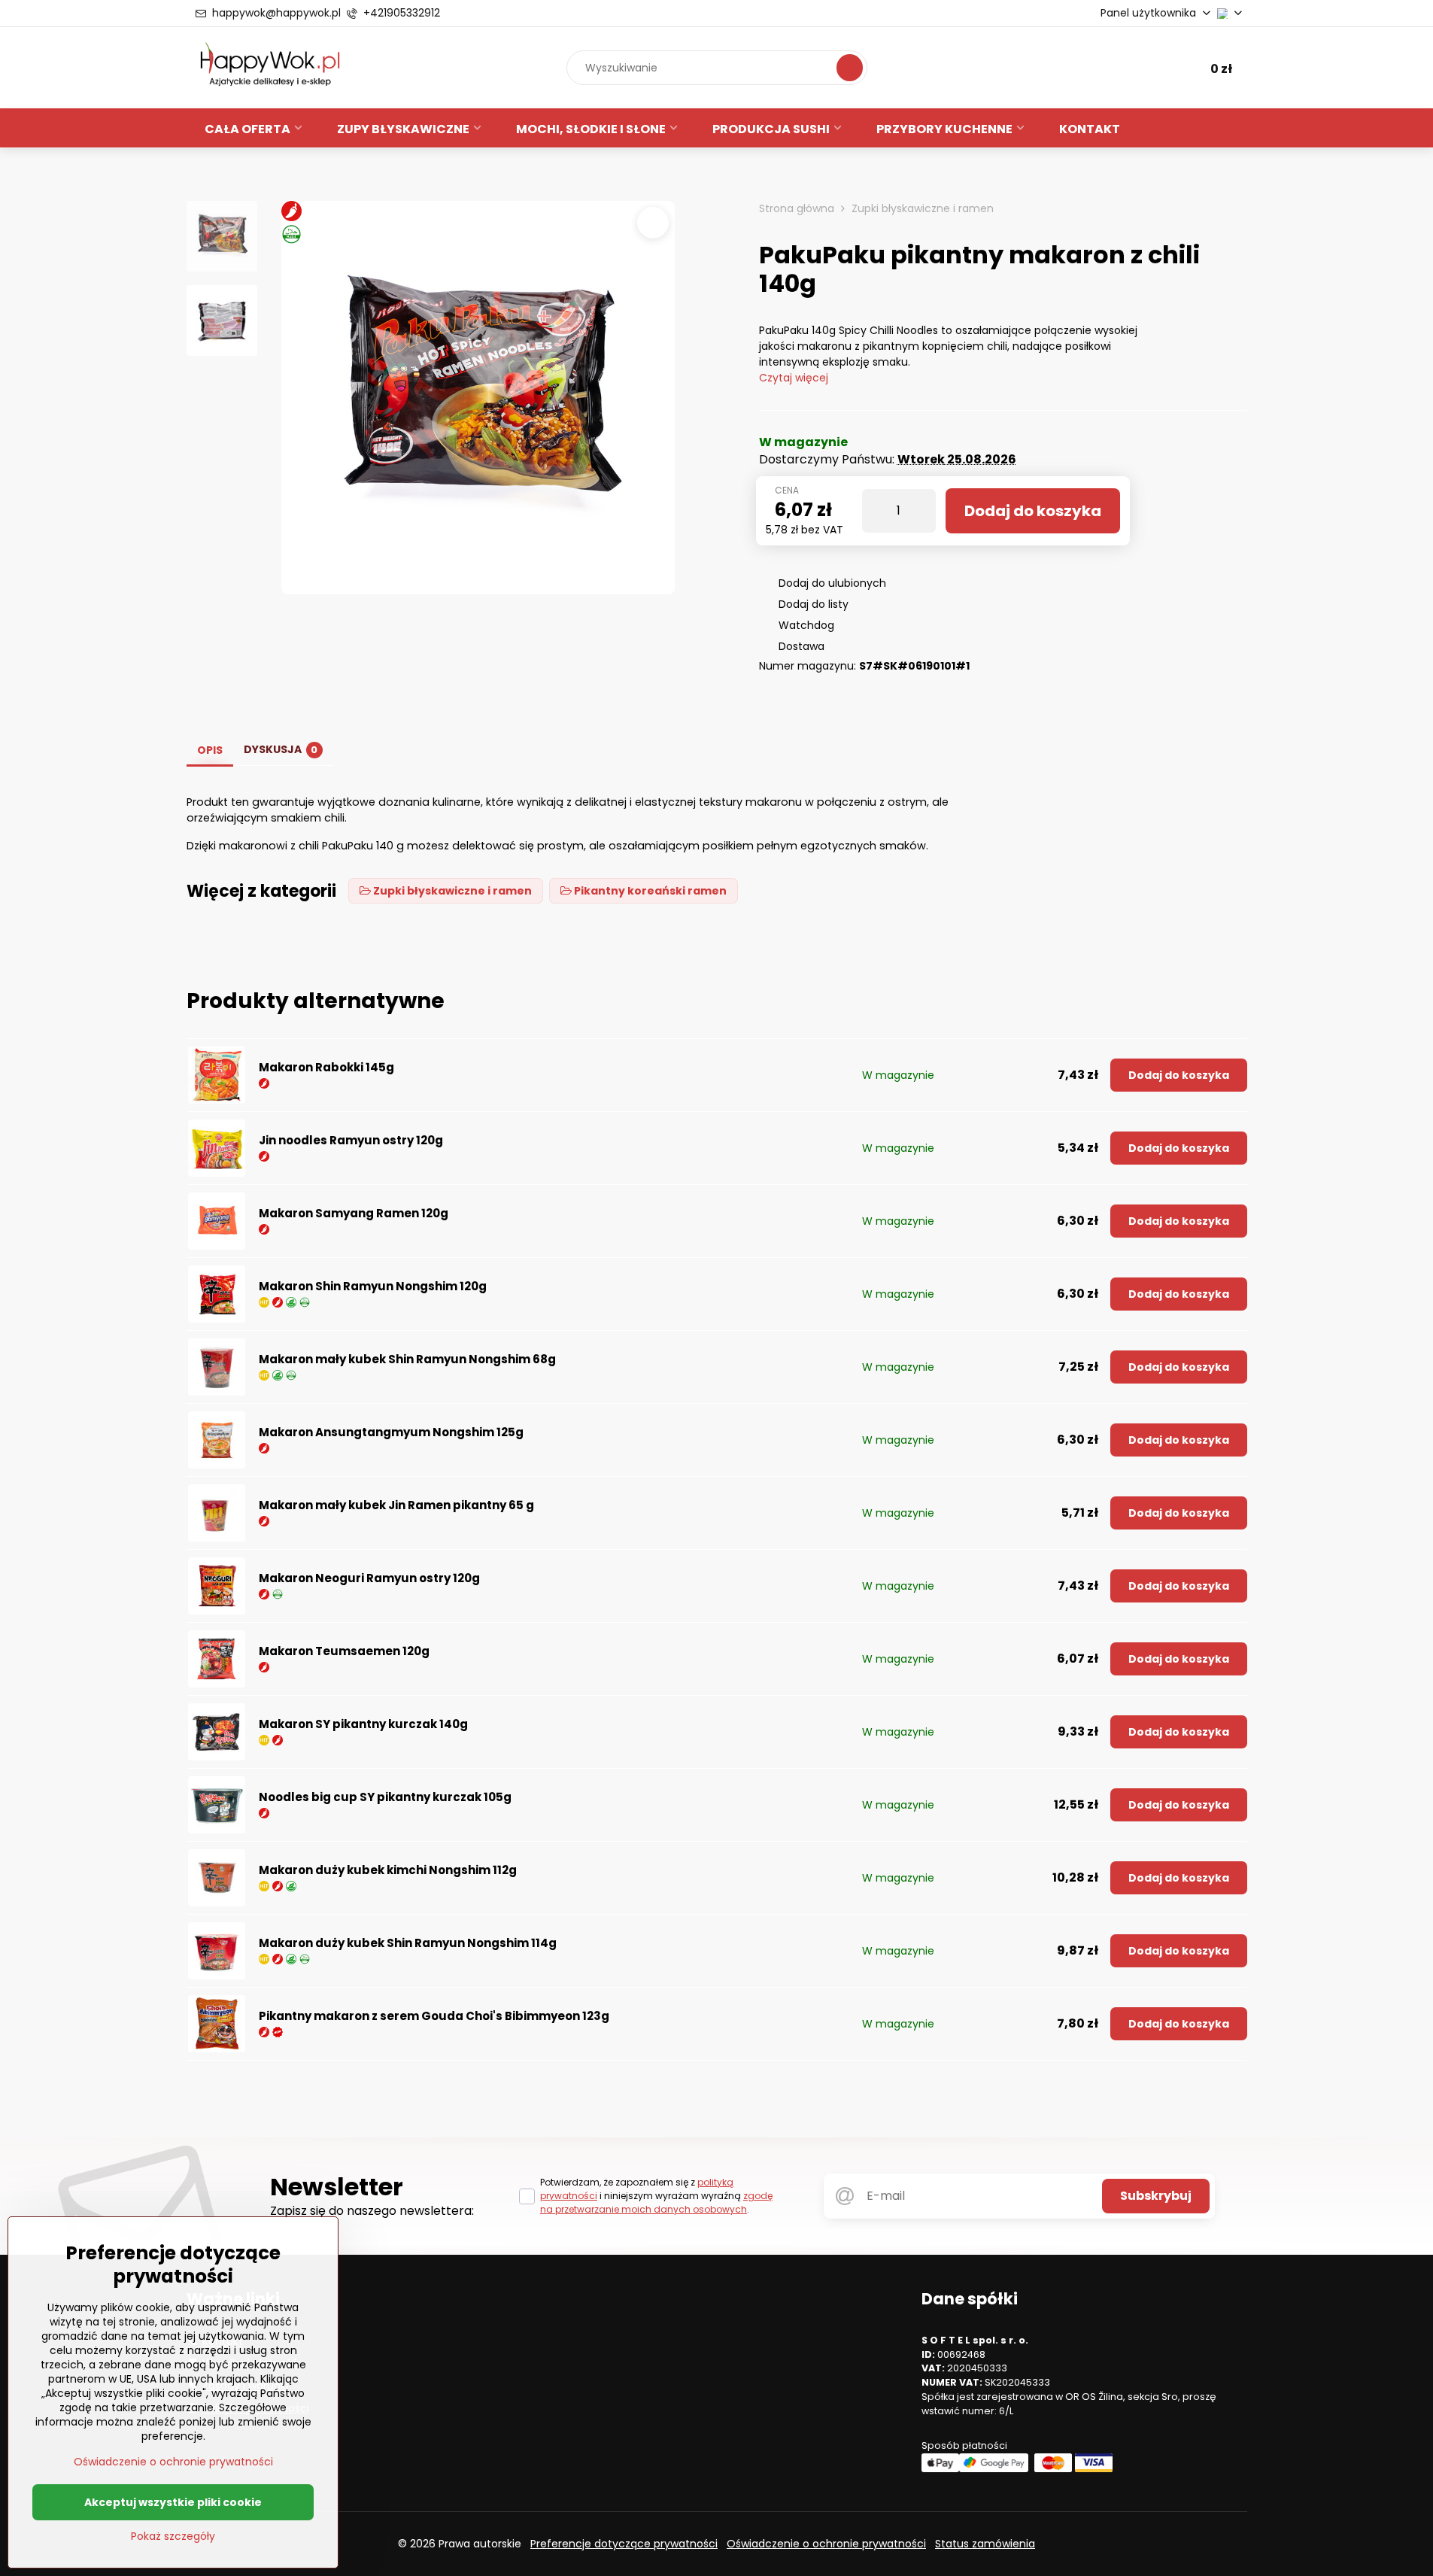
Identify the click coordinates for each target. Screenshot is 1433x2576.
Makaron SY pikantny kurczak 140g (363, 1724)
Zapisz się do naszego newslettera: (372, 2211)
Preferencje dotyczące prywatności (624, 2544)
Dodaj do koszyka (1033, 511)
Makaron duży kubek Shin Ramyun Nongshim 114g (408, 1943)
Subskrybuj (1156, 2196)
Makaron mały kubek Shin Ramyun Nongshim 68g (407, 1359)
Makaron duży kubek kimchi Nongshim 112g (388, 1870)
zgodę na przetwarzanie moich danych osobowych (656, 2202)
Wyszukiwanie (850, 67)
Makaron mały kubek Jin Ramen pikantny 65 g (396, 1505)
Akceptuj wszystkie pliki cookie (173, 2502)
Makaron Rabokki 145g (326, 1067)
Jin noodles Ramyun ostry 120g (351, 1140)
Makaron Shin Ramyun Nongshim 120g (373, 1286)
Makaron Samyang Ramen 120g (354, 1213)
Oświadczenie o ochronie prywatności (826, 2544)
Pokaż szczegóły (173, 2537)
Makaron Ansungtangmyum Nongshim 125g (391, 1432)
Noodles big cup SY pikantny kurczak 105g (385, 1797)
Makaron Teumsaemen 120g (344, 1651)
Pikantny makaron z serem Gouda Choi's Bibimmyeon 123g (434, 2016)
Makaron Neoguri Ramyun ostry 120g (369, 1578)
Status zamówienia (985, 2544)
